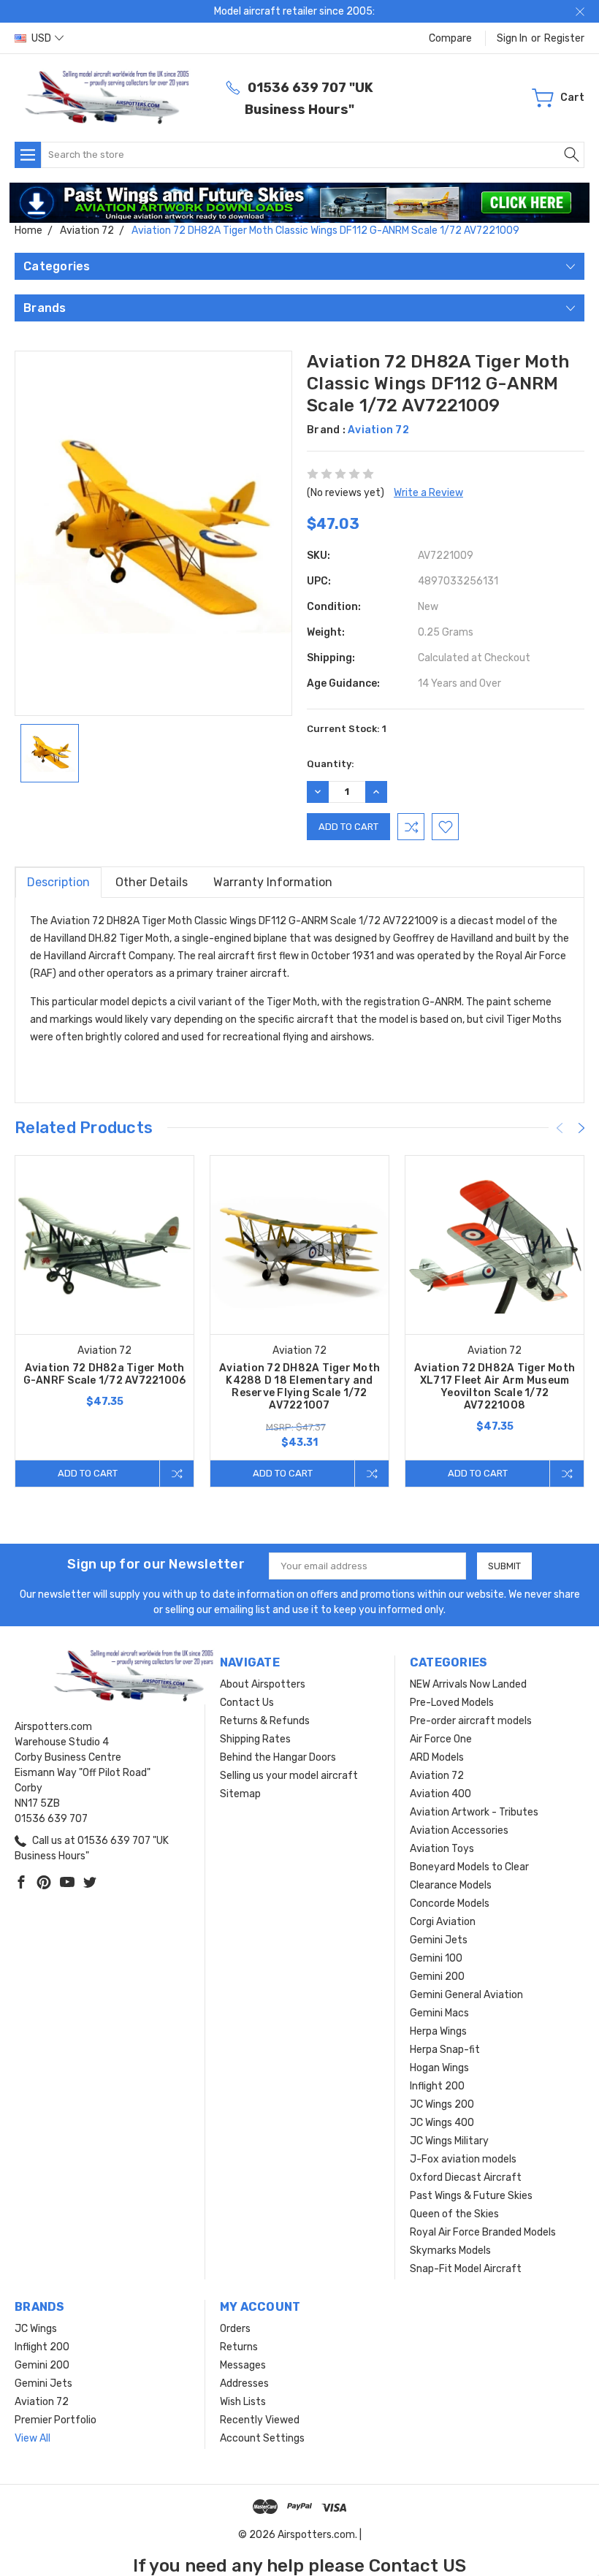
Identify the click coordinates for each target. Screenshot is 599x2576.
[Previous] (560, 1128)
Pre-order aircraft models (471, 1721)
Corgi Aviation (443, 1922)
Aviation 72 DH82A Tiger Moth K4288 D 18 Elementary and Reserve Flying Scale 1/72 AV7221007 (299, 1387)
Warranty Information (273, 882)
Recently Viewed (260, 2420)
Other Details (152, 882)
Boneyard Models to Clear (469, 1867)
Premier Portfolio (56, 2420)
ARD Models (437, 1757)
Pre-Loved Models (452, 1703)
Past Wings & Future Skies (471, 2196)
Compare (450, 38)
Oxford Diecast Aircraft (466, 2177)
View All (33, 2438)
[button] (300, 203)
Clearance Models (451, 1885)
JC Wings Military (449, 2141)
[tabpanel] (105, 1321)
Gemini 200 (437, 1977)
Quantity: (331, 764)
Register (564, 38)
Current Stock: (347, 729)
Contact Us (247, 1703)
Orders (235, 2329)
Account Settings (262, 2438)
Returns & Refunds (265, 1721)
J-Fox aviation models (463, 2159)
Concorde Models (450, 1904)
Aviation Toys (442, 1849)
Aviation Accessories (459, 1830)
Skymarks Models (450, 2251)
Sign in (512, 38)
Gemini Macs (439, 2013)
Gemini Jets (439, 1940)
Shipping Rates (255, 1739)
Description (58, 882)
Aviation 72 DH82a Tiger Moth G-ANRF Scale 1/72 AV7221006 (105, 1374)
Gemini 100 (436, 1958)
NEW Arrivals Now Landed (468, 1684)
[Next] (581, 1128)
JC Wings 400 (442, 2123)
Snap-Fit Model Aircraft (466, 2269)
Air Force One (441, 1739)
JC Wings (36, 2329)
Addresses (244, 2383)
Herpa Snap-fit (445, 2050)
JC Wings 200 (442, 2104)
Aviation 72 (437, 1776)
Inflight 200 (437, 2086)
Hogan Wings (439, 2068)
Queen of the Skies (454, 2214)
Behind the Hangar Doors (278, 1757)
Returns (239, 2347)
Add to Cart (88, 1473)
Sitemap (240, 1794)
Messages (243, 2365)
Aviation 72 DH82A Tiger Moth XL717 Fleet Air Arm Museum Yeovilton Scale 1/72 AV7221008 (495, 1387)
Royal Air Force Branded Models (483, 2232)
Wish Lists (243, 2402)
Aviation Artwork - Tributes (474, 1812)
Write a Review (428, 493)
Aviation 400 (440, 1794)
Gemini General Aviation (466, 1995)
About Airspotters (263, 1684)
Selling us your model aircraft (289, 1776)
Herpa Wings (438, 2031)
